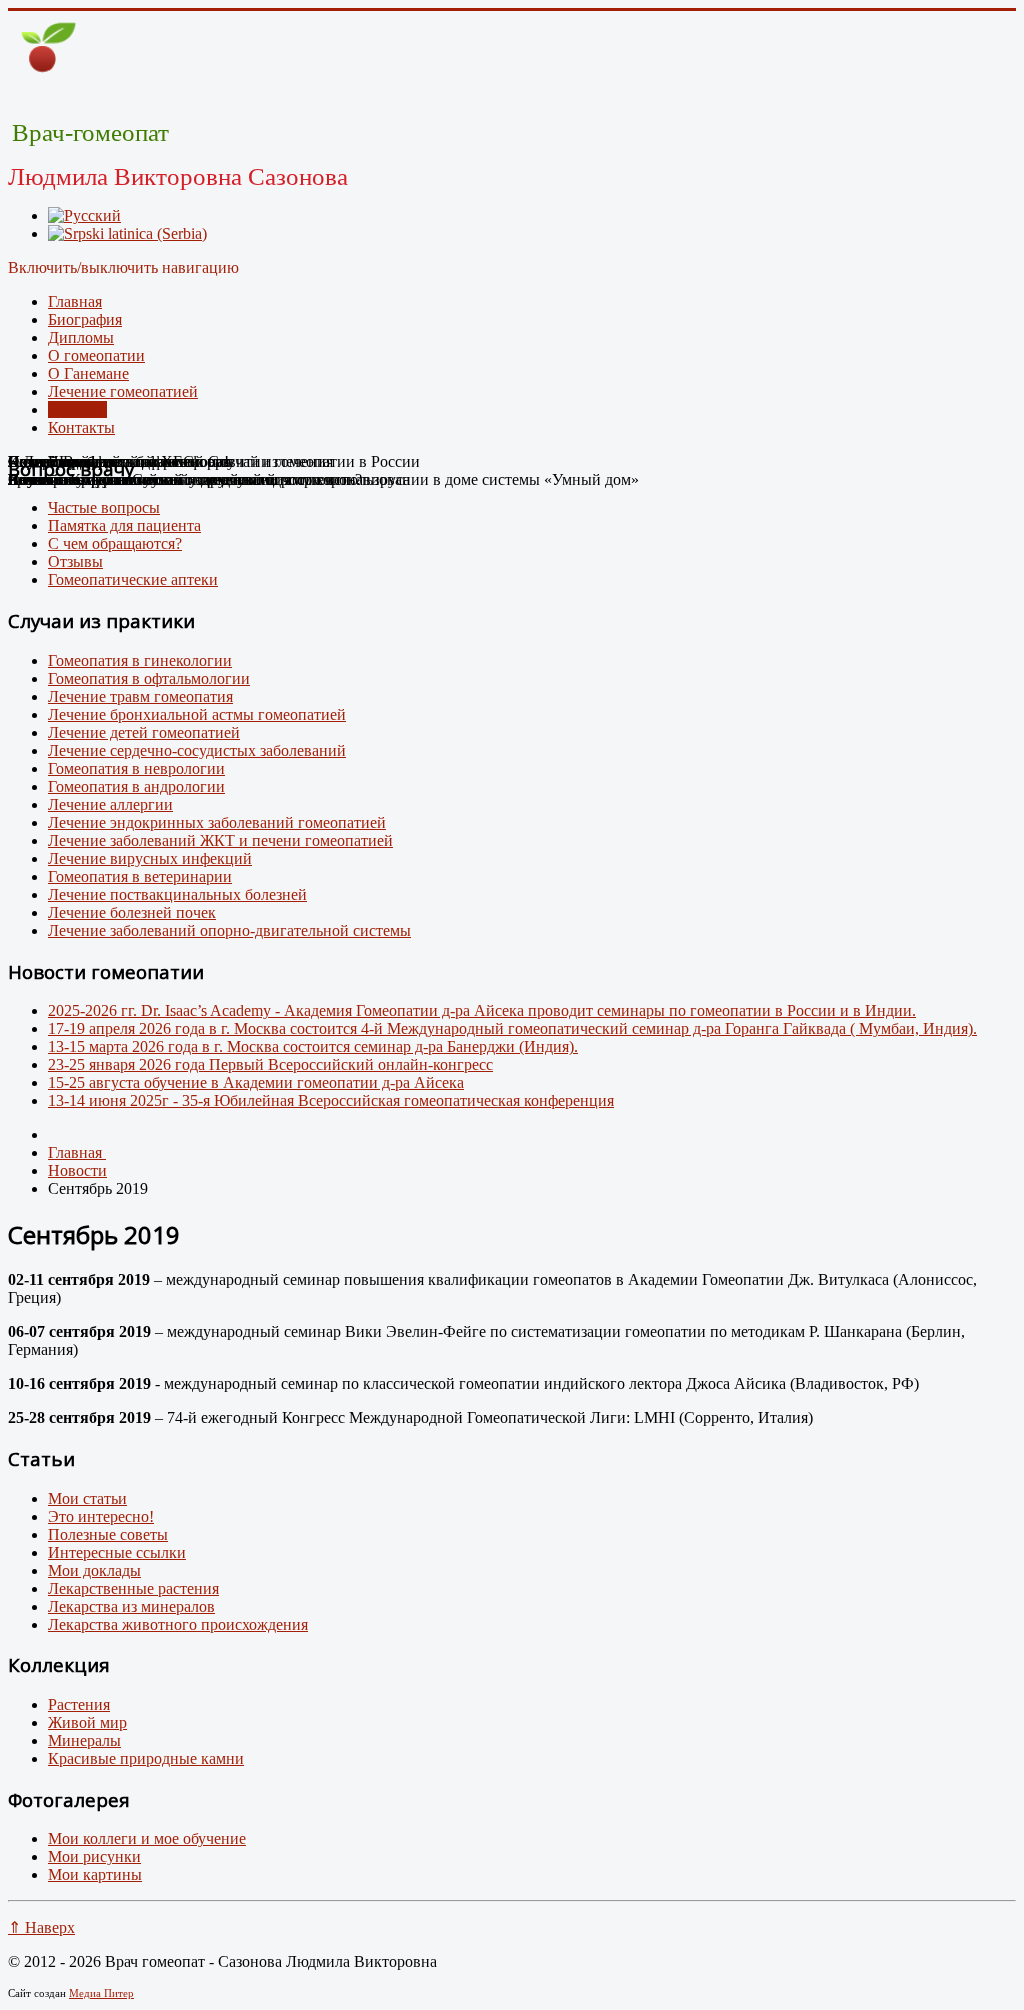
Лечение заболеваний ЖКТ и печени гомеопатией (220, 840)
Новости (77, 409)
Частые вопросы (104, 507)
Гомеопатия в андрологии (136, 786)
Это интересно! (101, 1516)
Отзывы (75, 561)
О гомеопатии (96, 355)
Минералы (84, 1740)
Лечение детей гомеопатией (144, 732)
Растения (79, 1704)
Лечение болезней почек (132, 912)
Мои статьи (87, 1498)
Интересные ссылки (117, 1552)
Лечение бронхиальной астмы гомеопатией (197, 714)
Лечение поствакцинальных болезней (177, 894)
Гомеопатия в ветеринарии (140, 876)
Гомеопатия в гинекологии (140, 660)
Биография (85, 319)
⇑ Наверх (41, 1927)
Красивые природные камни (146, 1758)
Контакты (81, 427)
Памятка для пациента (124, 525)
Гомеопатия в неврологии (136, 768)
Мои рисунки (94, 1856)
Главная (75, 301)
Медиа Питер (101, 1993)
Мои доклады (94, 1570)
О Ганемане (88, 373)
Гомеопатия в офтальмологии (149, 678)
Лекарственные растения (133, 1588)
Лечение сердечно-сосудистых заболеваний (197, 750)
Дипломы (81, 337)
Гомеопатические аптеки (133, 579)
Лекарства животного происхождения (178, 1624)
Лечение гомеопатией (123, 391)
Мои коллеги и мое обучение (147, 1838)
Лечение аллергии (110, 804)
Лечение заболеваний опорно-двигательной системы (229, 930)
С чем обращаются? (115, 543)
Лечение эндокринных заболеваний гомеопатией (217, 822)
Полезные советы (108, 1534)
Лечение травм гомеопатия (140, 696)
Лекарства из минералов (131, 1606)
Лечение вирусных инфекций (150, 858)
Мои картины (95, 1874)
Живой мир (87, 1722)
